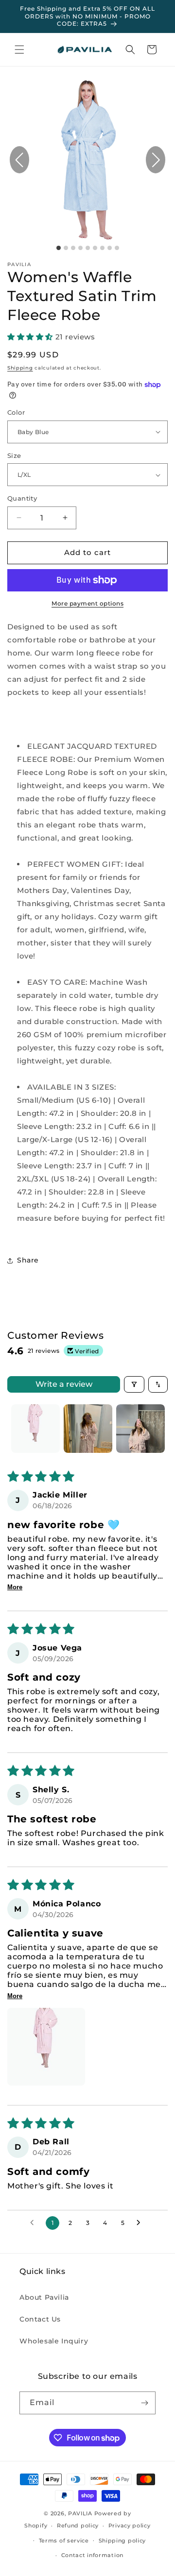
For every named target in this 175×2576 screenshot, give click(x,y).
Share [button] (28, 1260)
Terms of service (64, 2541)
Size (14, 455)
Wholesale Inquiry (54, 2341)
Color (16, 412)
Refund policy (78, 2525)
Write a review (64, 1384)
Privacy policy (130, 2525)
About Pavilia (44, 2297)
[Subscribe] (144, 2403)
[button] (19, 50)
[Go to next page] (141, 2223)
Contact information (92, 2555)
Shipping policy (122, 2541)
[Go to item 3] (140, 1429)
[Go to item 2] (88, 1429)
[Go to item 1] (35, 1429)
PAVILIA (80, 2513)
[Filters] (134, 1384)
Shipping (20, 368)
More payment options (87, 603)
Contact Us (40, 2319)
